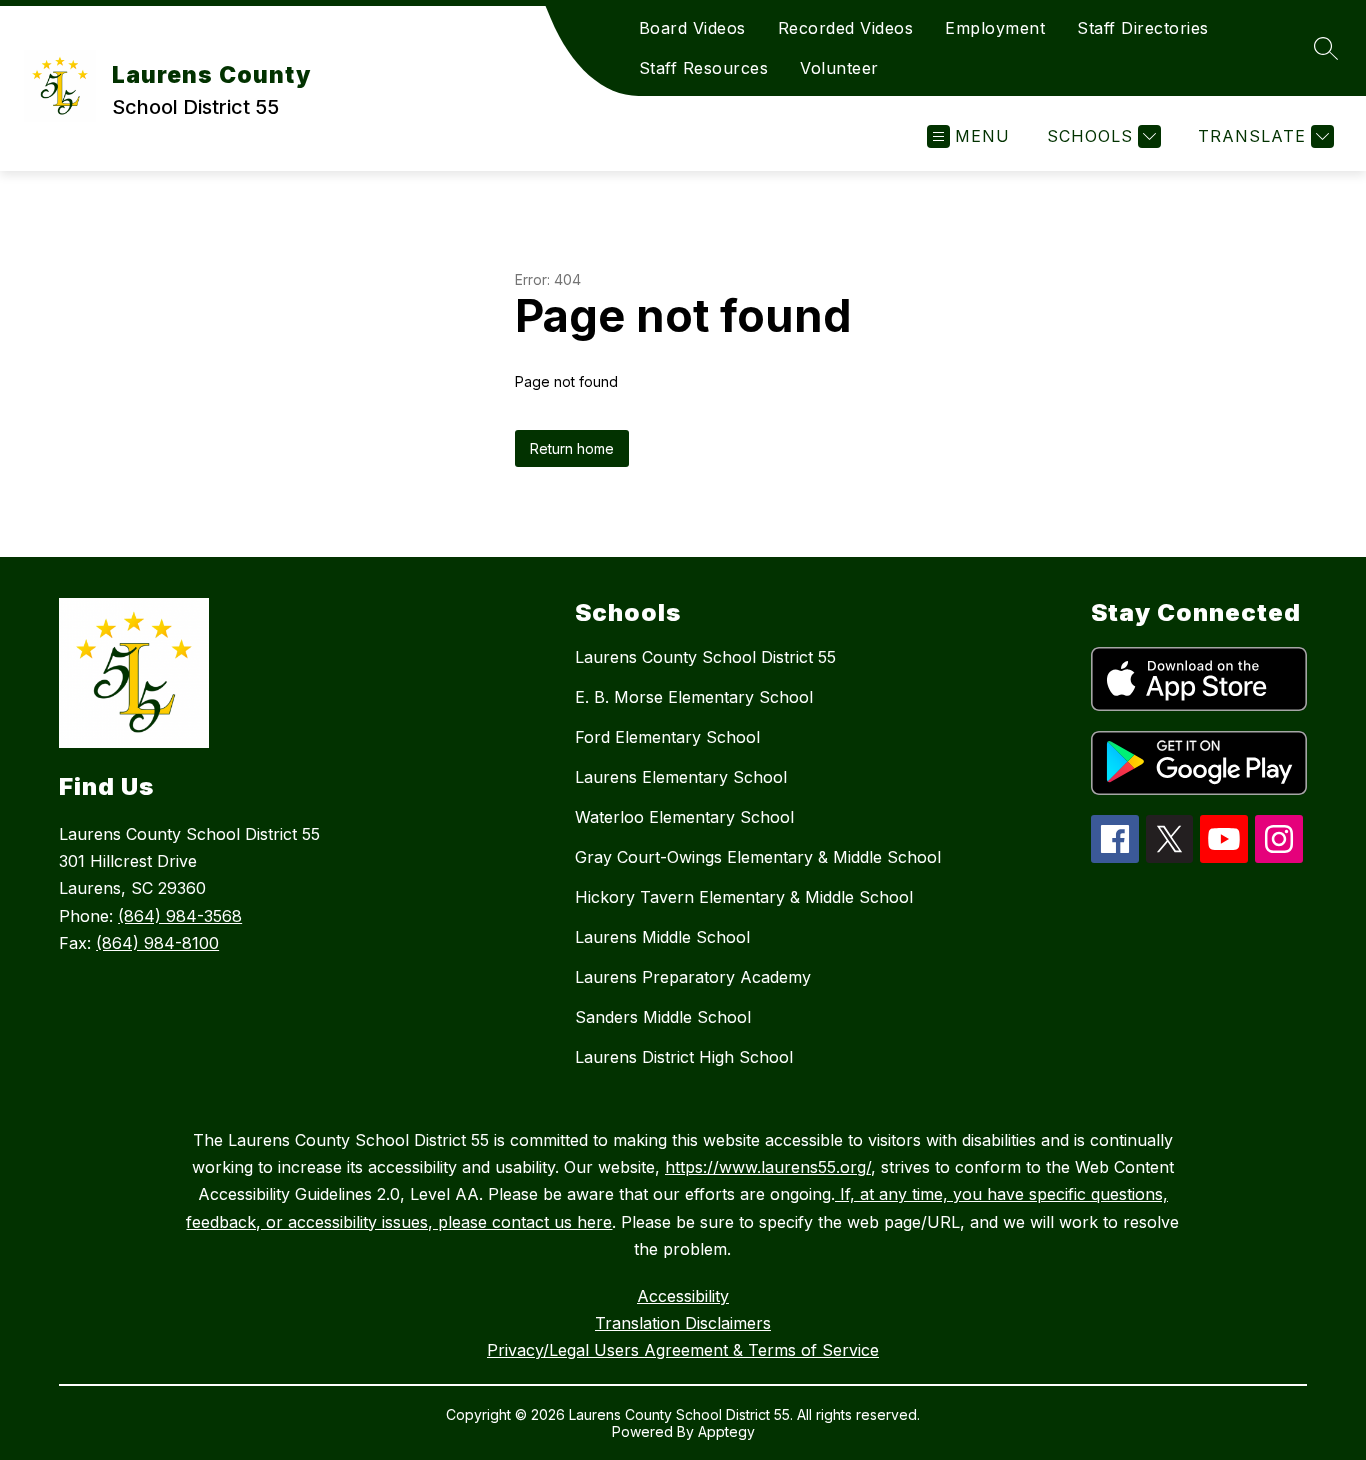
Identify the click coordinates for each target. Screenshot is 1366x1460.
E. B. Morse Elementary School (694, 697)
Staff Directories (1143, 28)
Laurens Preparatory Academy (693, 977)
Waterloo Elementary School (684, 817)
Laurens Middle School (662, 937)
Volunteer (839, 68)
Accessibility (683, 1296)
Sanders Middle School (663, 1017)
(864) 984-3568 (180, 916)
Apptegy (726, 1431)
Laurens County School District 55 (705, 657)
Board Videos (692, 28)
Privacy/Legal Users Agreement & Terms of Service (683, 1350)
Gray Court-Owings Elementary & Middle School (758, 857)
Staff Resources (704, 68)
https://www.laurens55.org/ (768, 1167)
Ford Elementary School (667, 737)
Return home (572, 448)
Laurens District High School (684, 1057)
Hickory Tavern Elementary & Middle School (744, 897)
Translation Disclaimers (683, 1323)
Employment (995, 28)
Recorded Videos (846, 28)
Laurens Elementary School (681, 777)
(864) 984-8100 (157, 943)
